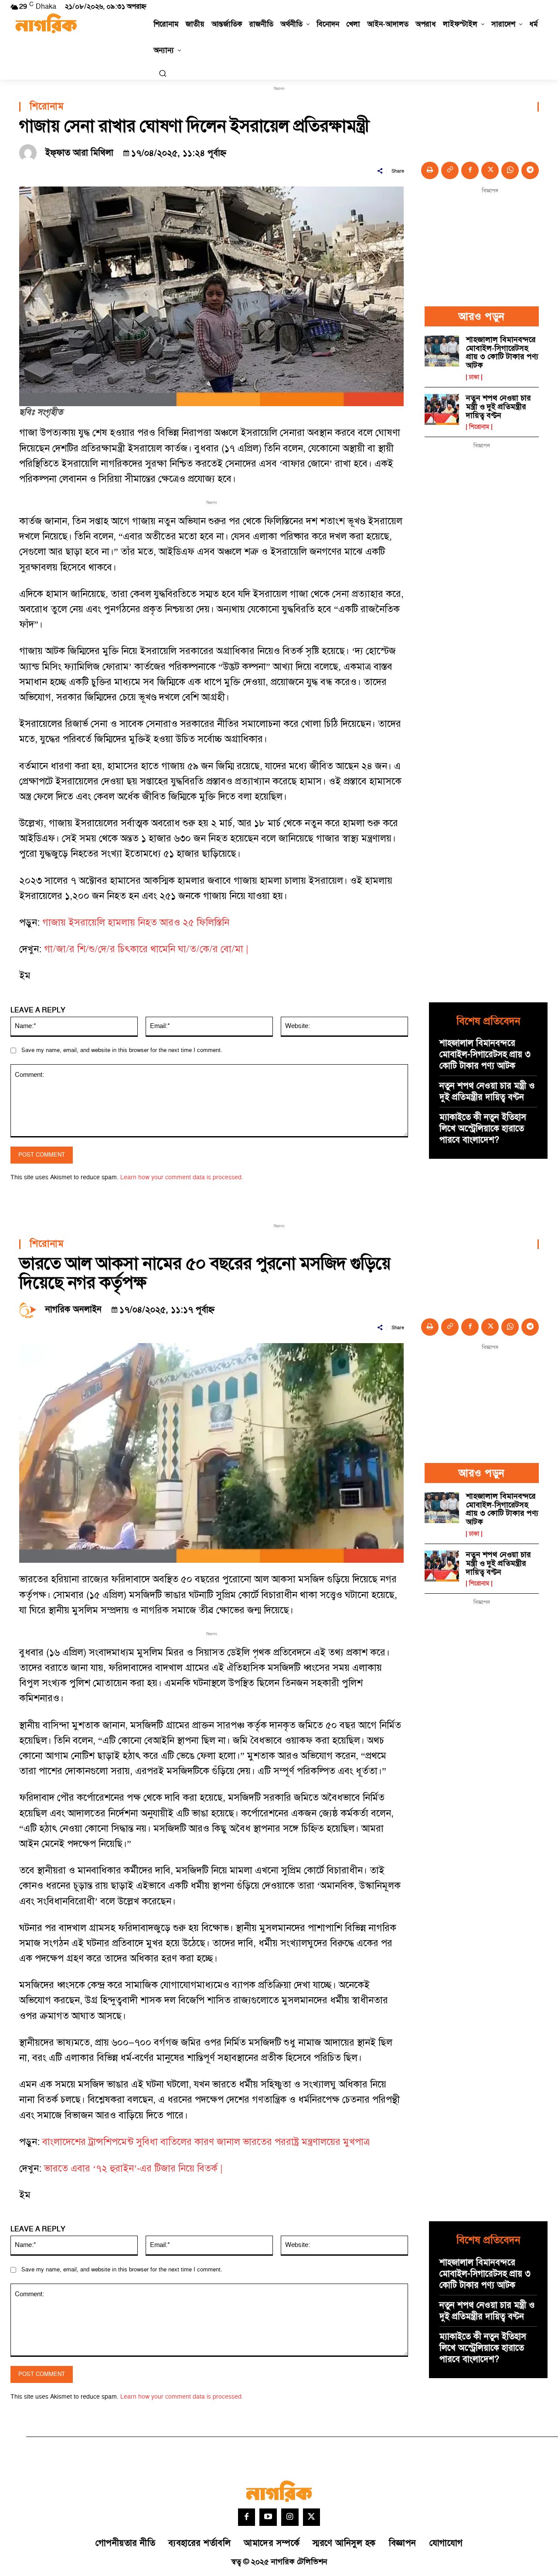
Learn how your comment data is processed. (182, 1177)
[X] (490, 170)
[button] (163, 73)
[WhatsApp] (510, 170)
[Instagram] (290, 2517)
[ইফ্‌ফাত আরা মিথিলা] (30, 153)
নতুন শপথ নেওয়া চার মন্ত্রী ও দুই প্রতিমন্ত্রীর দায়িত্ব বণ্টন (498, 407)
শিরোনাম (47, 107)
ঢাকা (474, 377)
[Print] (430, 170)
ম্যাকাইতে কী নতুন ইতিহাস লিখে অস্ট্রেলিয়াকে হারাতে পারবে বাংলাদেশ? (483, 1129)
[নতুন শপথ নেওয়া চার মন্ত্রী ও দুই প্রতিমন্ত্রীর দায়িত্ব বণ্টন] (442, 409)
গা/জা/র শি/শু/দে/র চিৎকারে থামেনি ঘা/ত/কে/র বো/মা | (146, 949)
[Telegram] (530, 170)
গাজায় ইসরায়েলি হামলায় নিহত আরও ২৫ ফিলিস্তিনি (136, 923)
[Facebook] (470, 170)
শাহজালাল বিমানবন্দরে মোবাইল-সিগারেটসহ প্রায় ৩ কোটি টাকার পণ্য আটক (502, 353)
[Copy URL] (450, 170)
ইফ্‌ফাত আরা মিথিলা (79, 153)
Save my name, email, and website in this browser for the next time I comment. (122, 1050)
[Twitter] (312, 2517)
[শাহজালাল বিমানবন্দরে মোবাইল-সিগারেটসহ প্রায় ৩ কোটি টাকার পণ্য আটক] (442, 351)
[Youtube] (268, 2517)
